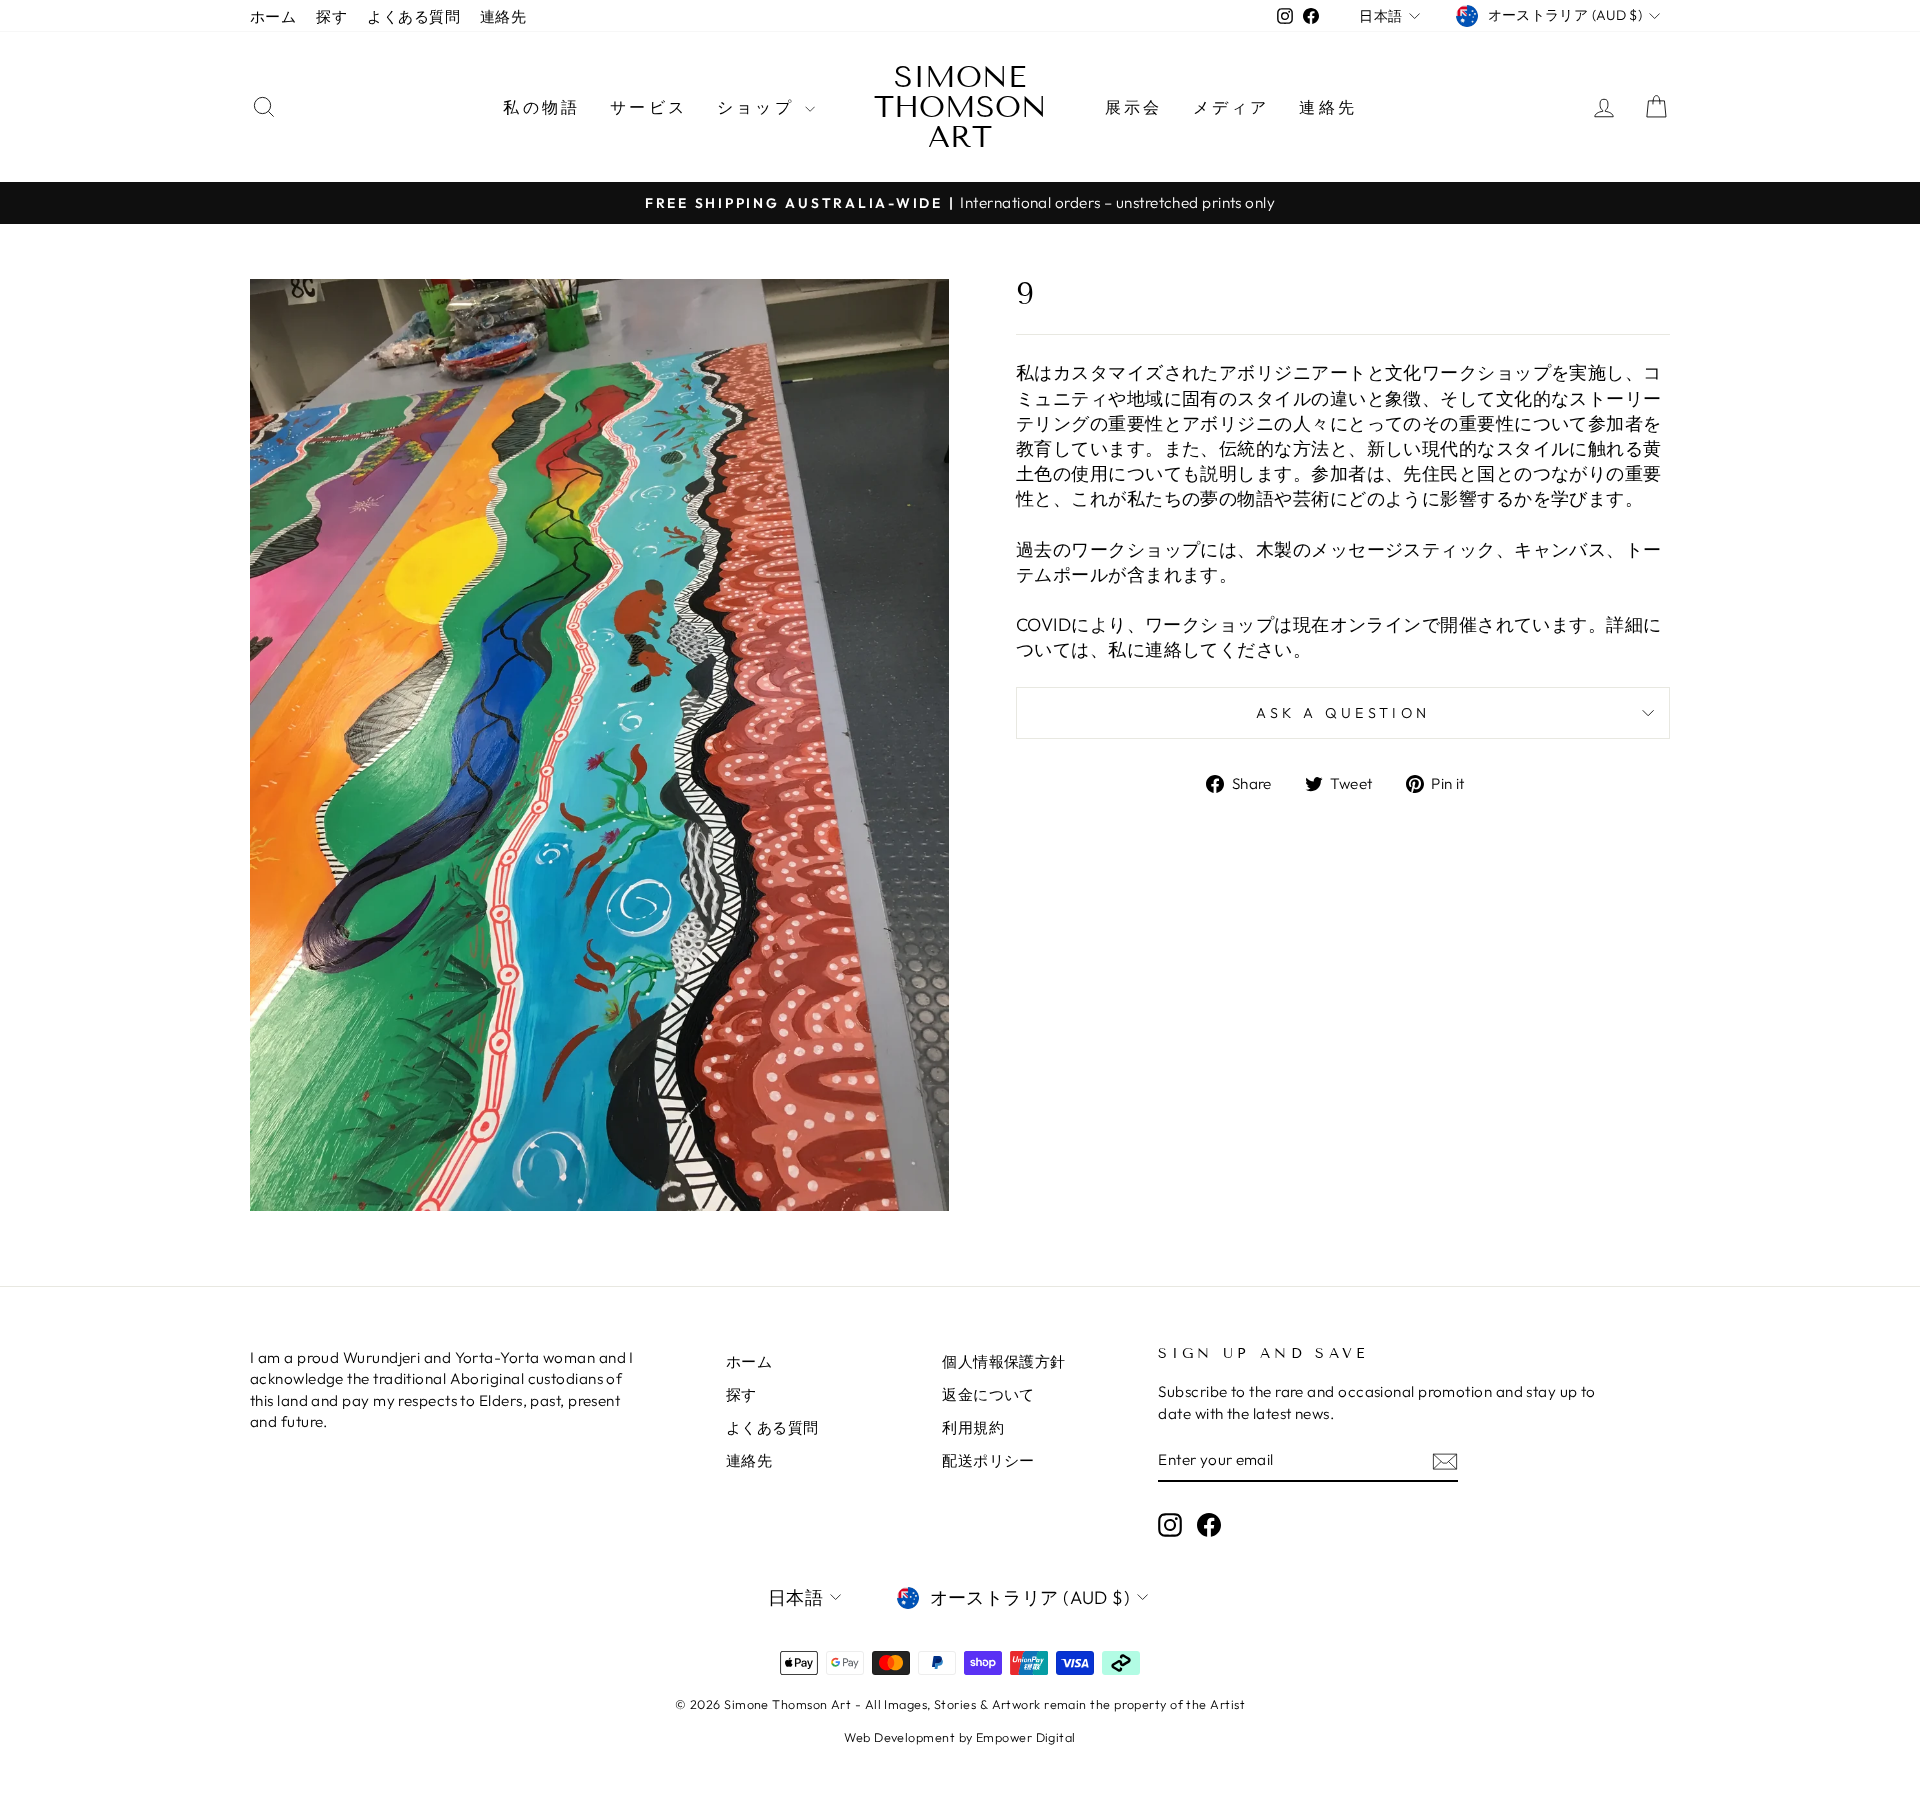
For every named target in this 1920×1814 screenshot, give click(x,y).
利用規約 (973, 1427)
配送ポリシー (988, 1460)
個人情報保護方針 (1004, 1361)
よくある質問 (413, 16)
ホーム (273, 16)
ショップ (758, 107)
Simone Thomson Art (960, 107)
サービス (648, 107)
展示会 (1134, 107)
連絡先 (503, 16)
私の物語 (541, 107)
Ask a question (1343, 713)
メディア (1231, 107)
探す (331, 16)
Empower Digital (1026, 1737)
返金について (988, 1394)
